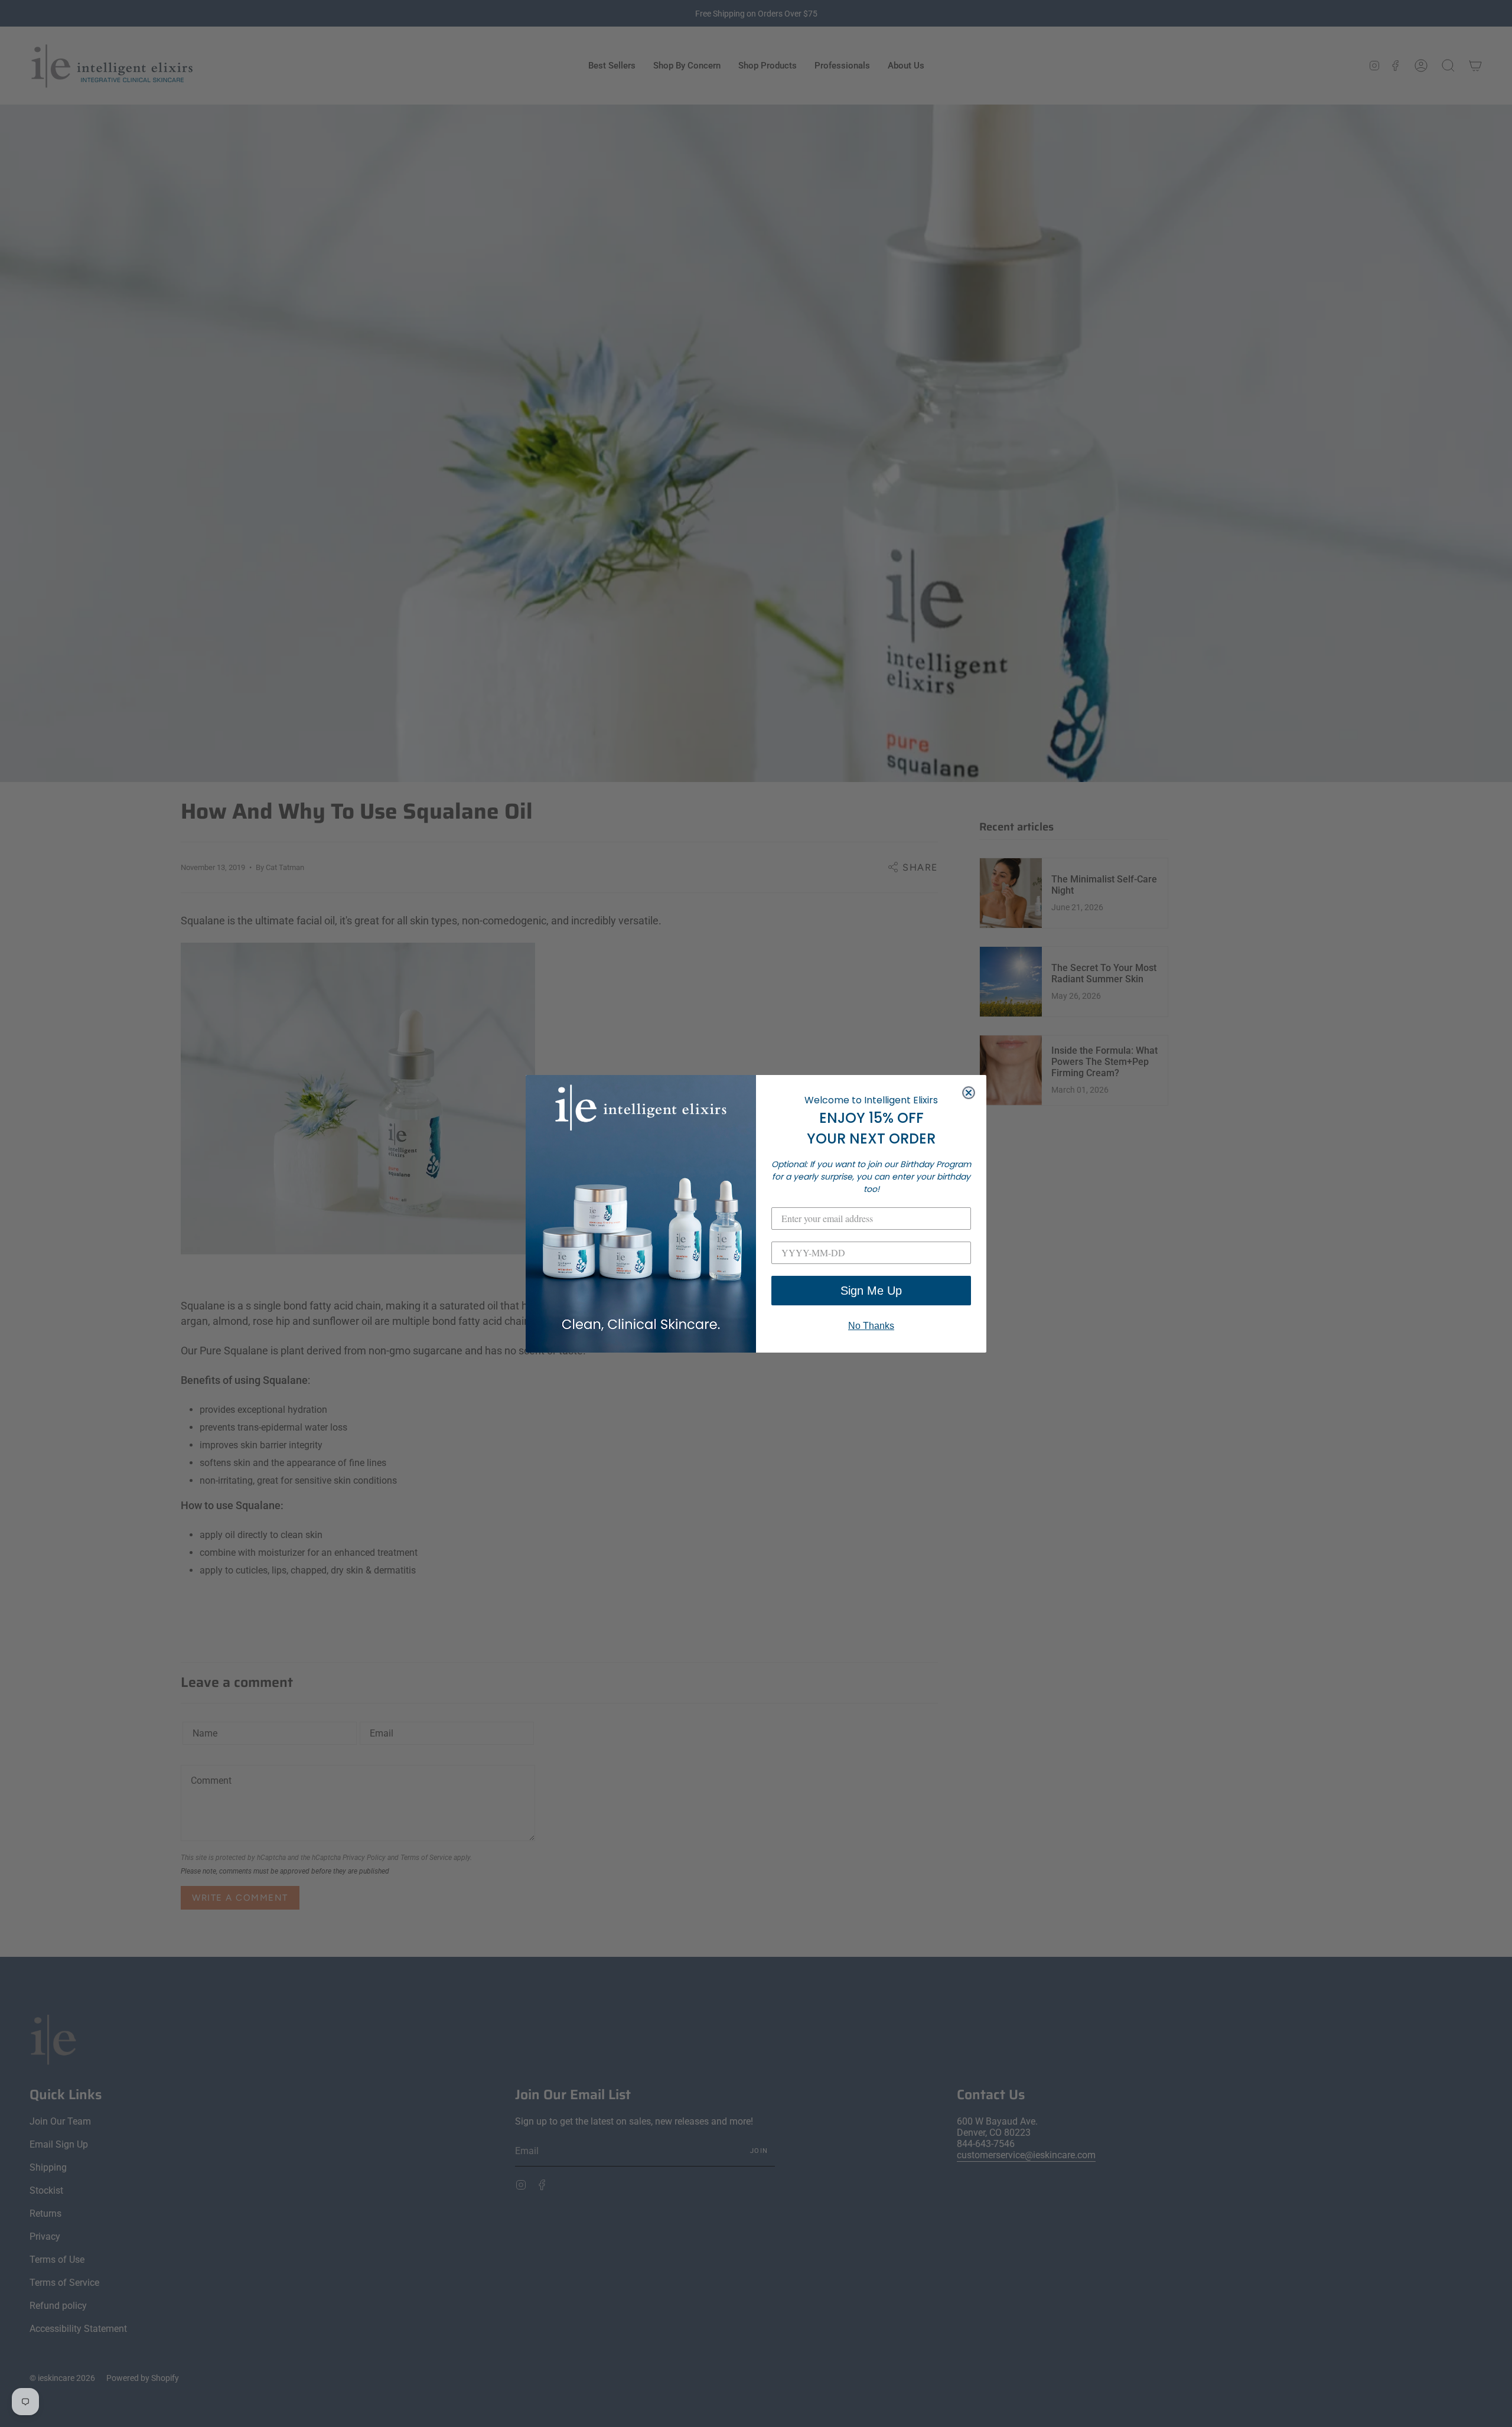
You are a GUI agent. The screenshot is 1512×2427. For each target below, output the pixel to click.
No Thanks (871, 1326)
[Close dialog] (969, 1093)
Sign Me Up (871, 1291)
